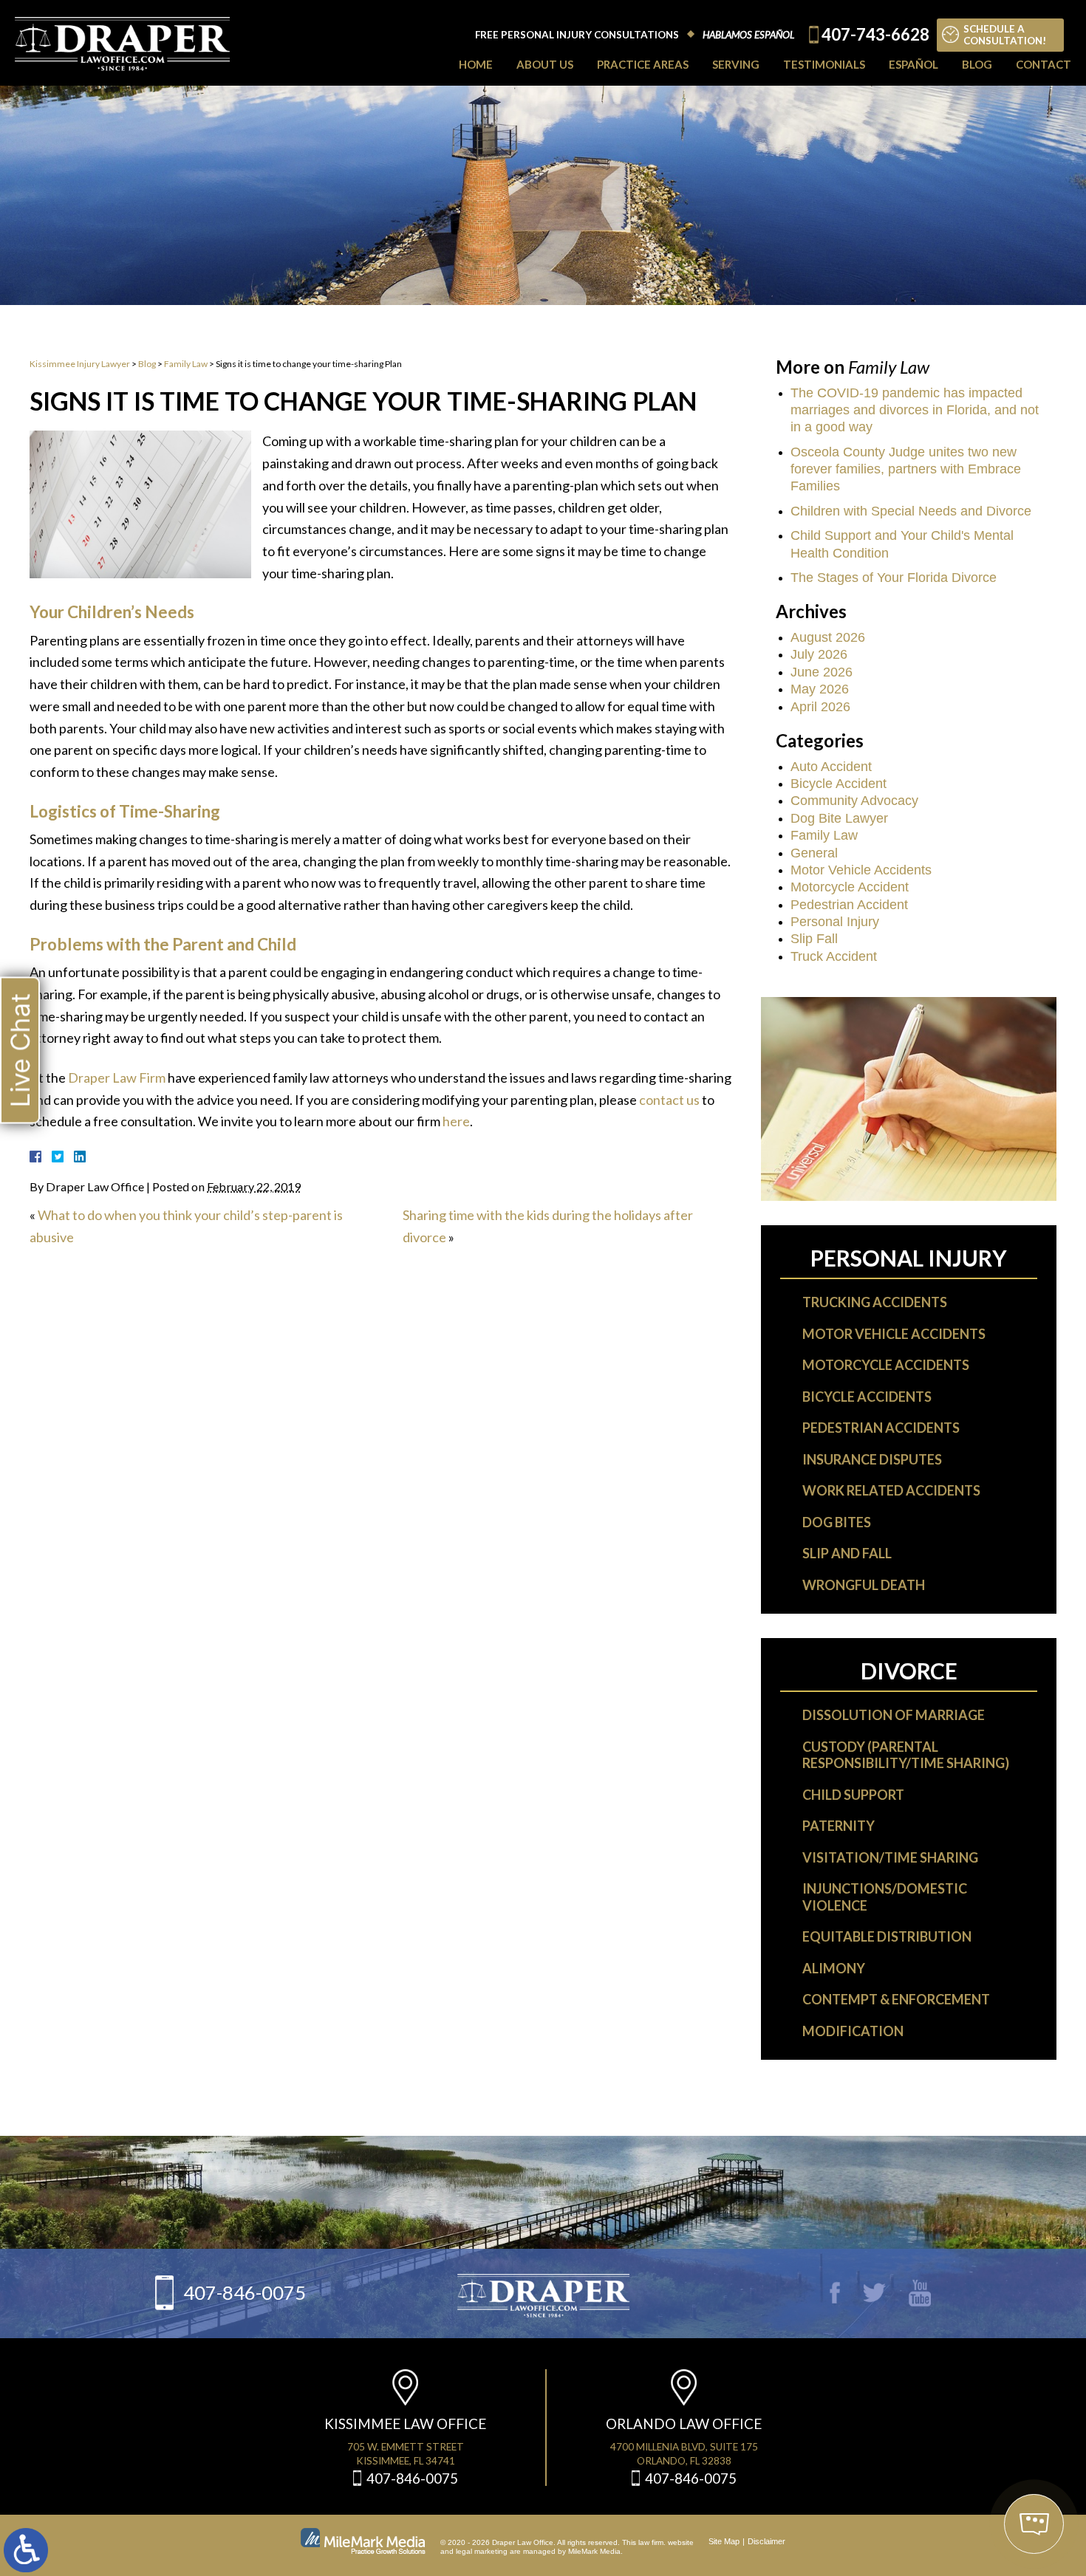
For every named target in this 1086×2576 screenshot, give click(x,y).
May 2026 (820, 689)
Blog (977, 64)
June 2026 (822, 672)
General (814, 853)
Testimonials (824, 64)
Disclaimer (766, 2541)
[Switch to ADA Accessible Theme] (26, 2550)
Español (913, 64)
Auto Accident (831, 767)
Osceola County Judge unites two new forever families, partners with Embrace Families (906, 469)
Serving (736, 64)
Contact (1044, 64)
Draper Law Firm (117, 1078)
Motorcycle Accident (850, 887)
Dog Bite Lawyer (839, 818)
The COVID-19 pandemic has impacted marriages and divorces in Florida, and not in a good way (915, 410)
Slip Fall (814, 939)
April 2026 (820, 707)
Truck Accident (834, 956)
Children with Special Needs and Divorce (911, 511)
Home (476, 64)
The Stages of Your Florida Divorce (894, 578)
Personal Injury (835, 922)
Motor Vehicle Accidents (861, 870)
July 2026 (819, 654)
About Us (545, 64)
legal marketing (482, 2551)
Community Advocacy (854, 801)
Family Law (186, 364)
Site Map (724, 2541)
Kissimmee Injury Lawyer (80, 364)
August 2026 (828, 637)
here (456, 1121)
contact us (669, 1100)
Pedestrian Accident (849, 905)
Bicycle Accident (839, 784)
